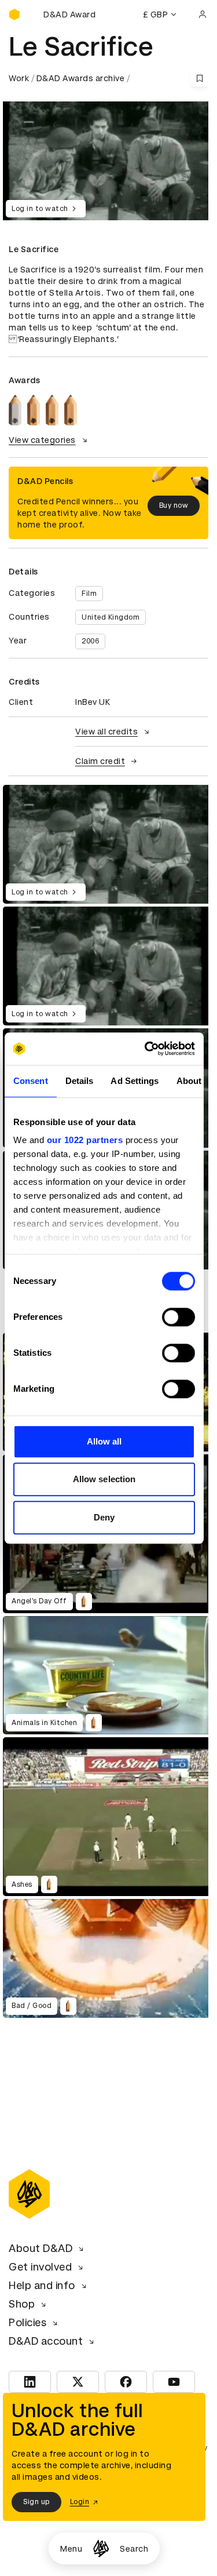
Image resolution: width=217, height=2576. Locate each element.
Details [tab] (80, 1081)
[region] (108, 844)
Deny (104, 1517)
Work (19, 78)
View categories (42, 440)
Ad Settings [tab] (135, 1081)
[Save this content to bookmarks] (200, 78)
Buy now (174, 505)
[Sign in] (203, 14)
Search (134, 2549)
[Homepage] (101, 2548)
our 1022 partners (85, 1140)
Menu (71, 2549)
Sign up (36, 2502)
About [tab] (189, 1081)
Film (89, 594)
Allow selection (104, 1479)
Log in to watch (40, 209)
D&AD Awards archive (81, 78)
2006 (90, 641)
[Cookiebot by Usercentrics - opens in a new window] (147, 1049)
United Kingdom (111, 617)
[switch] (179, 1317)
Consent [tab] (31, 1081)
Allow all (104, 1441)
